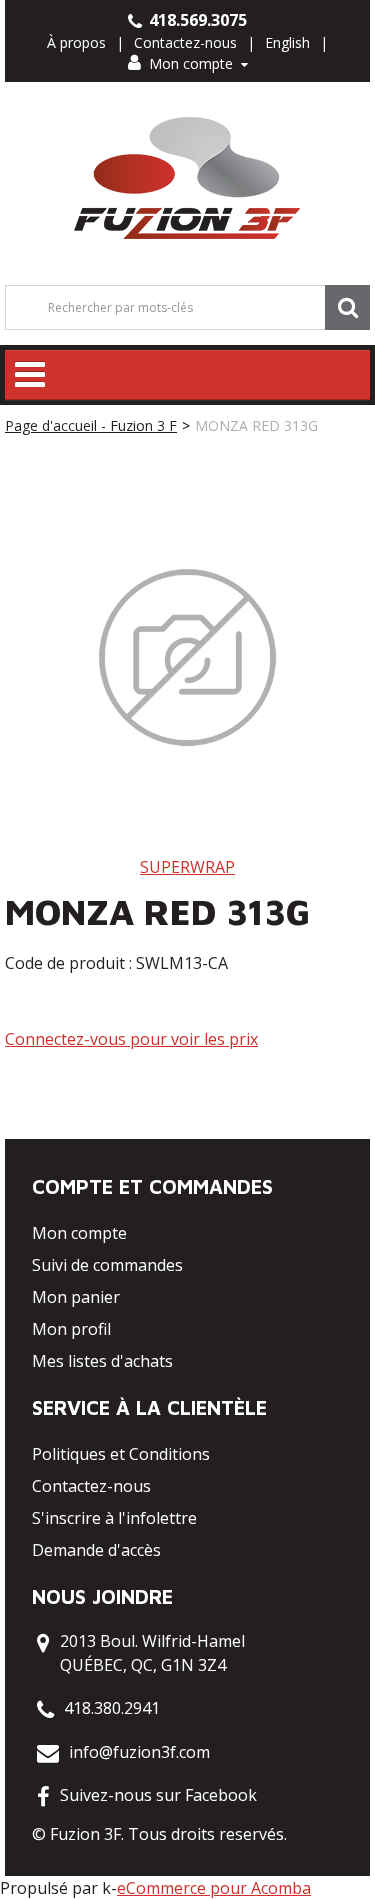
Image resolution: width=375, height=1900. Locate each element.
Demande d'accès (96, 1550)
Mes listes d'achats (102, 1361)
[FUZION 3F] (187, 178)
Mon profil (71, 1329)
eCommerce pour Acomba (214, 1888)
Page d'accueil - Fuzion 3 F (91, 425)
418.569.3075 (196, 20)
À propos (76, 42)
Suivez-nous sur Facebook (158, 1795)
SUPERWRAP (187, 867)
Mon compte (191, 63)
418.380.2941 (112, 1708)
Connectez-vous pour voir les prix (131, 1039)
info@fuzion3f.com (139, 1752)
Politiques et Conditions (121, 1454)
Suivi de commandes (107, 1265)
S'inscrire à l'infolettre (114, 1518)
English (287, 42)
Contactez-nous (185, 42)
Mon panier (76, 1297)
